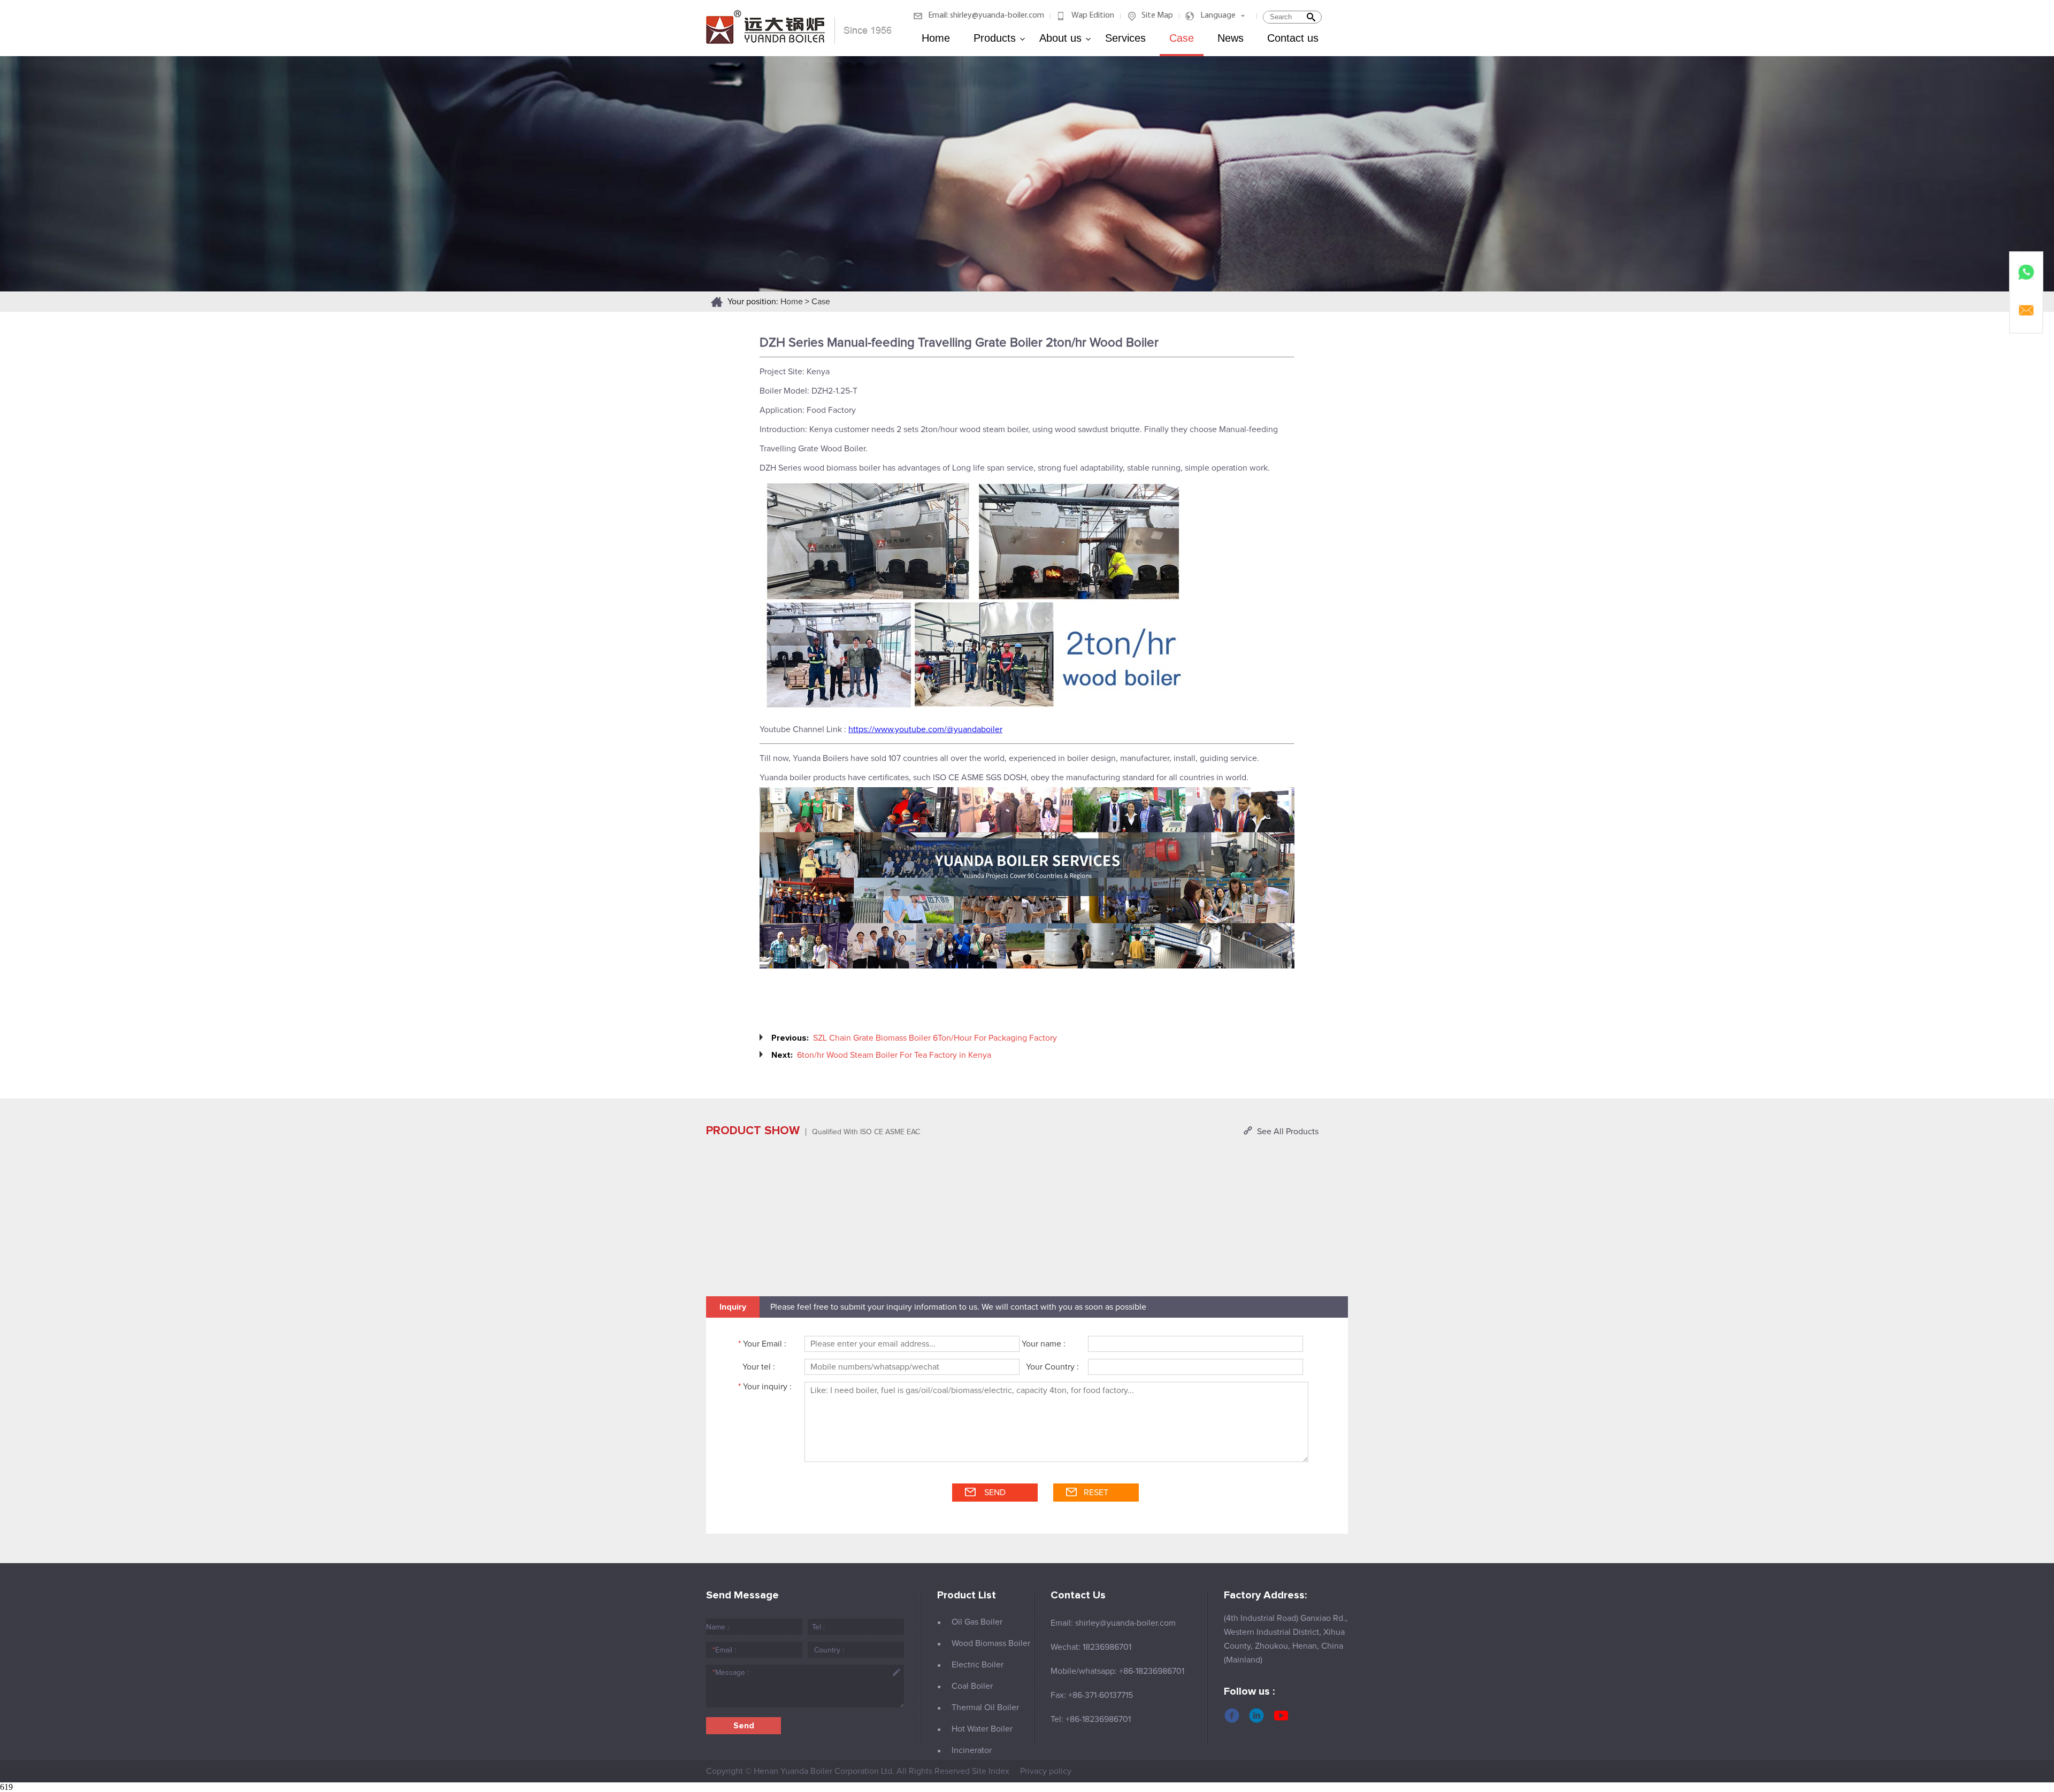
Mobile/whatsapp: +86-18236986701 (1117, 1671)
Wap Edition (1093, 16)
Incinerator (972, 1750)
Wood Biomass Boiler (991, 1643)
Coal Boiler (972, 1686)
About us (1060, 38)
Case (1182, 38)
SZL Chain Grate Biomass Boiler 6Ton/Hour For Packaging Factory (935, 1038)
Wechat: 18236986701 (1091, 1647)
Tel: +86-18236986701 (1091, 1719)
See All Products (1288, 1132)
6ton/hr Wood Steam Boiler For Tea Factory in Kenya (894, 1055)
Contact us (1293, 38)
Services (1125, 38)
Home (936, 38)
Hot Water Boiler (982, 1729)
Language (1218, 16)
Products (995, 38)
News (1231, 38)
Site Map (1157, 16)
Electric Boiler (978, 1665)
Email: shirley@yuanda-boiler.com (986, 16)
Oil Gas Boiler (977, 1622)
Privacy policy (1046, 1771)
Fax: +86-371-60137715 (1092, 1695)
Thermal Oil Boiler (985, 1708)
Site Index (991, 1771)
